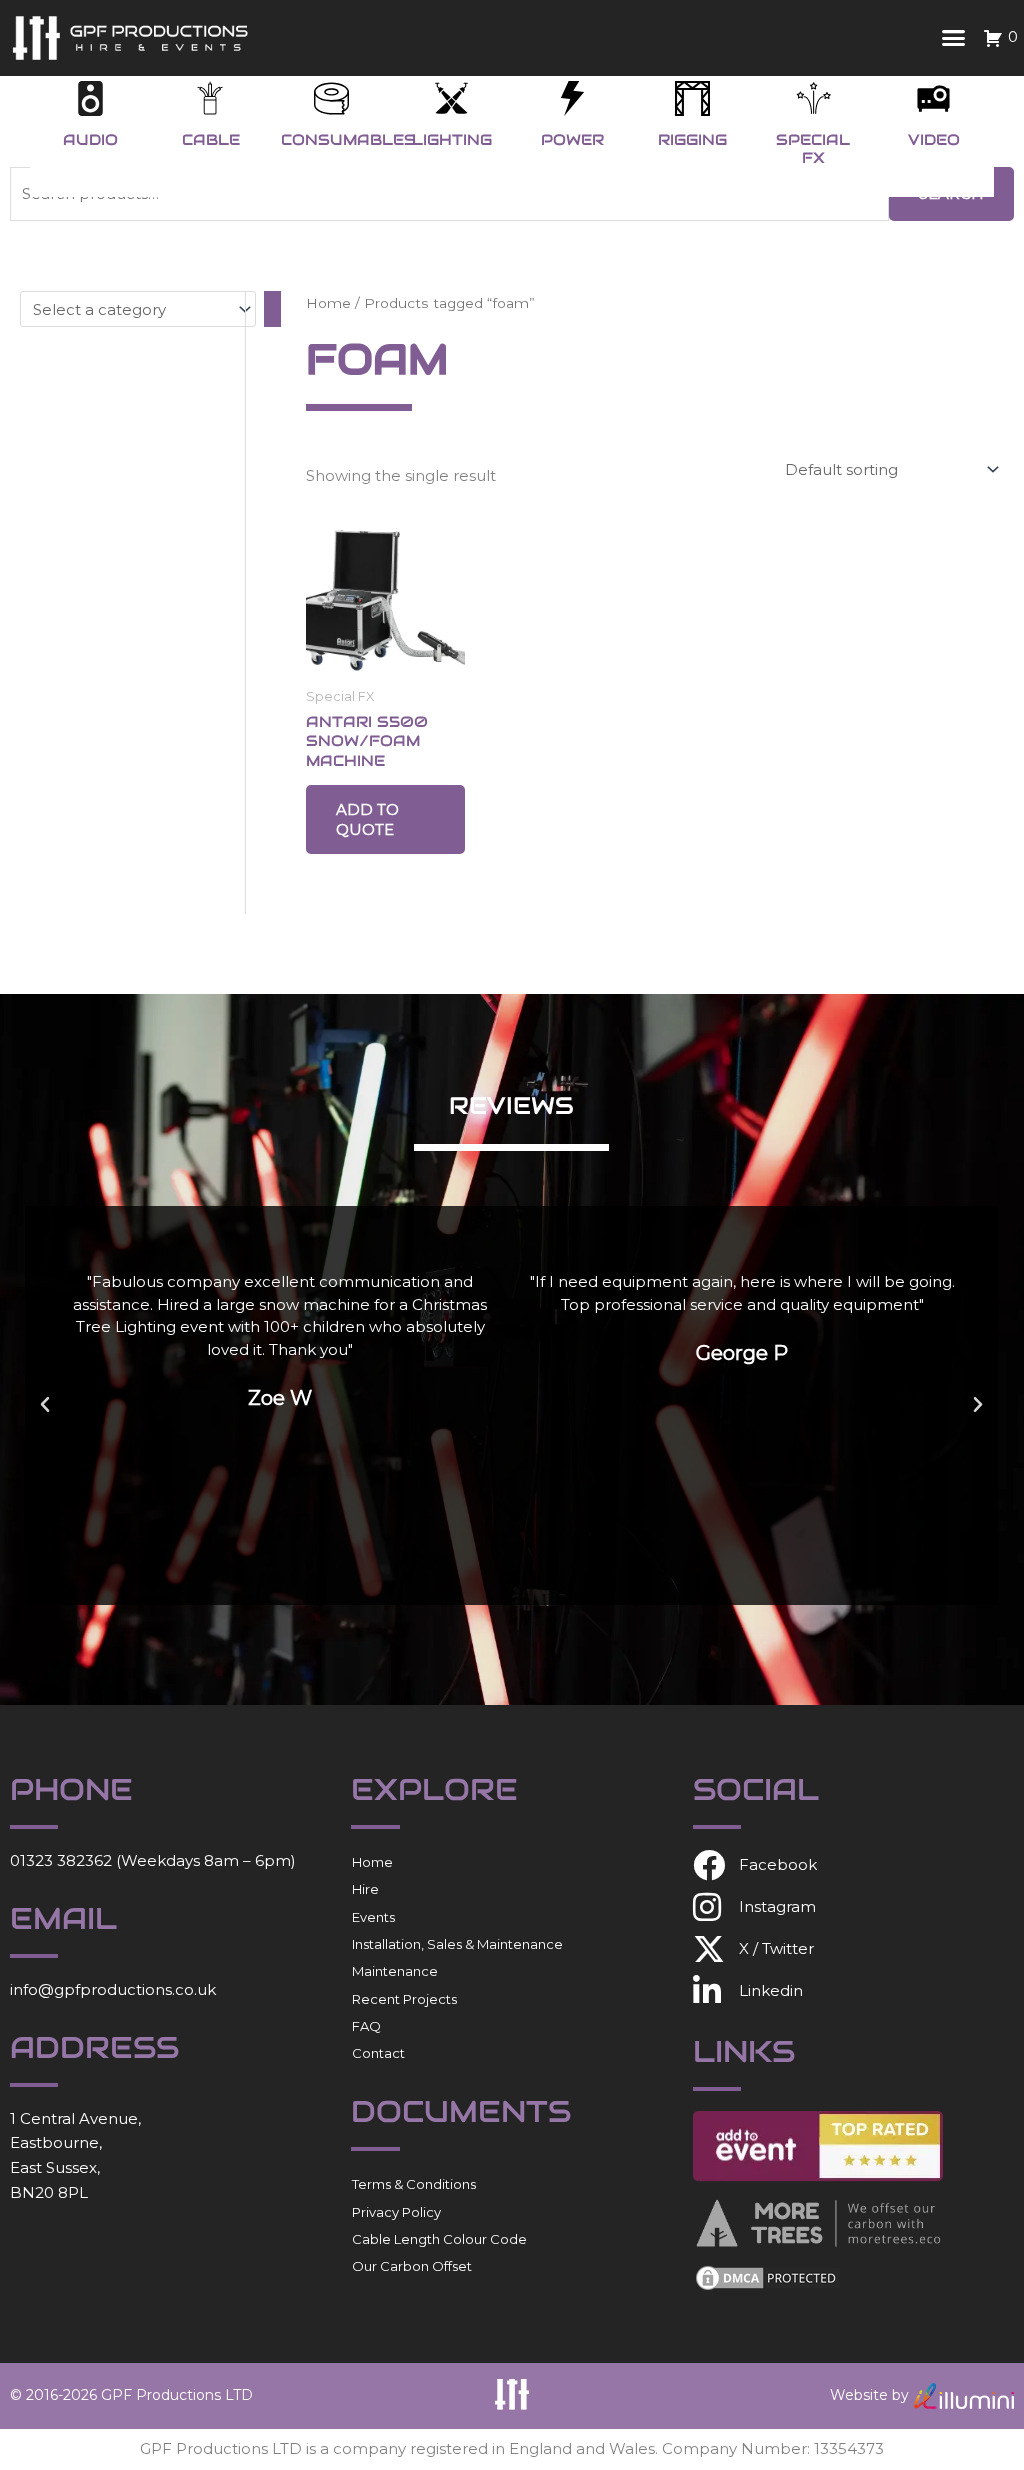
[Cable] (210, 98)
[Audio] (90, 98)
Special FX (813, 148)
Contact (378, 2053)
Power (572, 139)
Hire (365, 1889)
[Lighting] (451, 98)
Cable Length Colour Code (439, 2239)
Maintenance (395, 1971)
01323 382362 (61, 1860)
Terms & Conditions (414, 2184)
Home (328, 303)
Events (373, 1917)
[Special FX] (813, 98)
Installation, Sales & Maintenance (457, 1944)
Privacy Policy (396, 2212)
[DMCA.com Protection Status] (768, 2276)
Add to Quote (367, 819)
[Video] (933, 98)
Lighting (452, 139)
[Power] (572, 98)
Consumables (348, 139)
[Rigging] (692, 98)
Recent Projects (404, 1999)
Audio (90, 139)
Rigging (692, 139)
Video (934, 139)
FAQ (366, 2026)
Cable (211, 139)
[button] (954, 38)
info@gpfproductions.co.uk (113, 1989)
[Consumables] (331, 98)
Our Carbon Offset (412, 2266)
